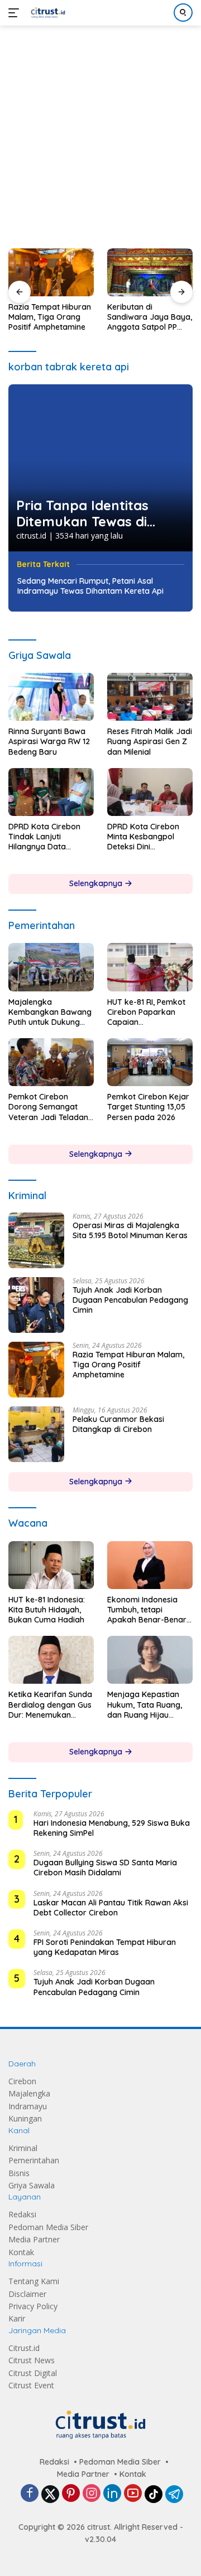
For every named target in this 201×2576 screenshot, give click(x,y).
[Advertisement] (100, 131)
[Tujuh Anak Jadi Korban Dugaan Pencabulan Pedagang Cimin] (36, 1305)
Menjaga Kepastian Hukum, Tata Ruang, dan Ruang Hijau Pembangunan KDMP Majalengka (146, 1705)
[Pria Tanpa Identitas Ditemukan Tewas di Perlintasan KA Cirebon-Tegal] (100, 468)
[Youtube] (133, 2494)
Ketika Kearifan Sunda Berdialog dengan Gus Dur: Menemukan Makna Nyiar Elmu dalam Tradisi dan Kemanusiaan (50, 1705)
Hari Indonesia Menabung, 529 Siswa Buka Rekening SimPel (112, 1828)
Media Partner (34, 2239)
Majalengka (29, 2093)
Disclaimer (27, 2294)
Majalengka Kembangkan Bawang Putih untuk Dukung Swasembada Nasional (50, 1012)
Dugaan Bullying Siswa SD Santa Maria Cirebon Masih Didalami (105, 1868)
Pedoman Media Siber (48, 2227)
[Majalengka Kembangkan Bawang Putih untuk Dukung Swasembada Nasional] (51, 967)
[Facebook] (30, 2494)
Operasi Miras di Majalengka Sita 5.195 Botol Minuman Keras (130, 1230)
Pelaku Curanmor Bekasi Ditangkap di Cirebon (118, 1424)
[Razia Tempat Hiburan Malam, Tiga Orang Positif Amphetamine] (51, 272)
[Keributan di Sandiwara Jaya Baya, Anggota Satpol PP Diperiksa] (150, 272)
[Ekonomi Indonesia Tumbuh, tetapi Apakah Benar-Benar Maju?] (150, 1565)
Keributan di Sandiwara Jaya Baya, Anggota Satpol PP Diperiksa (150, 317)
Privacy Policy (33, 2306)
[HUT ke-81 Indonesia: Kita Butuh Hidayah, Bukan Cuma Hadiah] (51, 1565)
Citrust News (32, 2360)
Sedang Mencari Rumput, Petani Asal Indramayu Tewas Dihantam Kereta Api (90, 586)
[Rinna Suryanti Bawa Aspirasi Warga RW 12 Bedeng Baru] (51, 697)
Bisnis (19, 2173)
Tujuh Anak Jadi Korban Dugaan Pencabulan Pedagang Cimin (130, 1300)
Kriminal (23, 2148)
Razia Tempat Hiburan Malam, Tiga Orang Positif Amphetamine (50, 317)
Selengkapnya (97, 883)
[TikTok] (154, 2494)
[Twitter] (50, 2494)
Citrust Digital (33, 2373)
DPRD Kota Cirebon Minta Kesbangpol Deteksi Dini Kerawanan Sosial (143, 837)
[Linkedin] (112, 2494)
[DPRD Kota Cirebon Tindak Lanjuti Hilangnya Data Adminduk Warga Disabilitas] (51, 792)
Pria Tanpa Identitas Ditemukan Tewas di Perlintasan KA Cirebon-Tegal (94, 514)
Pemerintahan (34, 2160)
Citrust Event (31, 2385)
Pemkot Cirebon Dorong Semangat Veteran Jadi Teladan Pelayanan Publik (48, 1107)
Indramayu (28, 2106)
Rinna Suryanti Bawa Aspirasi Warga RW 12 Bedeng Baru (49, 741)
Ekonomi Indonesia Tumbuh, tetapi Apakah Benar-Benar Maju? (147, 1610)
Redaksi (22, 2214)
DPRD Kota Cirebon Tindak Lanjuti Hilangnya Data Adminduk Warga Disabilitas (44, 837)
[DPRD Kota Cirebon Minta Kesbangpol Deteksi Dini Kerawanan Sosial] (150, 792)
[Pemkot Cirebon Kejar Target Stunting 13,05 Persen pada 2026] (150, 1062)
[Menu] (16, 13)
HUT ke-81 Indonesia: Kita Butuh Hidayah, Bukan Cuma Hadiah (47, 1610)
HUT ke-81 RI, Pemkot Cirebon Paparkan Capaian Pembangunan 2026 (146, 1012)
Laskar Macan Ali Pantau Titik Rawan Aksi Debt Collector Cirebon (111, 1908)
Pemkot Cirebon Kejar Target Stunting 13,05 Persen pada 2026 (148, 1107)
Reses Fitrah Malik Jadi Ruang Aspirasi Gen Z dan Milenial (150, 741)
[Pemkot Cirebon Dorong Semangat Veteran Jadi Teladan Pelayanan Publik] (51, 1062)
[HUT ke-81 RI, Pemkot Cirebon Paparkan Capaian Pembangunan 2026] (150, 967)
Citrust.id (24, 2348)
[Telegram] (174, 2494)
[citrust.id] (47, 13)
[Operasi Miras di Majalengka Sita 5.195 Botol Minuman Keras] (36, 1240)
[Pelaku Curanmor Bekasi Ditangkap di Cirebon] (36, 1434)
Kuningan (25, 2118)
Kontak (21, 2252)
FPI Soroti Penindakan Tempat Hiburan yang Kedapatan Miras (105, 1947)
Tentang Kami (34, 2281)
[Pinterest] (71, 2494)
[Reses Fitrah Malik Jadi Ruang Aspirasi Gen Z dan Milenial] (150, 697)
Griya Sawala (32, 2185)
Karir (17, 2318)
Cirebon (22, 2081)
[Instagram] (92, 2494)
